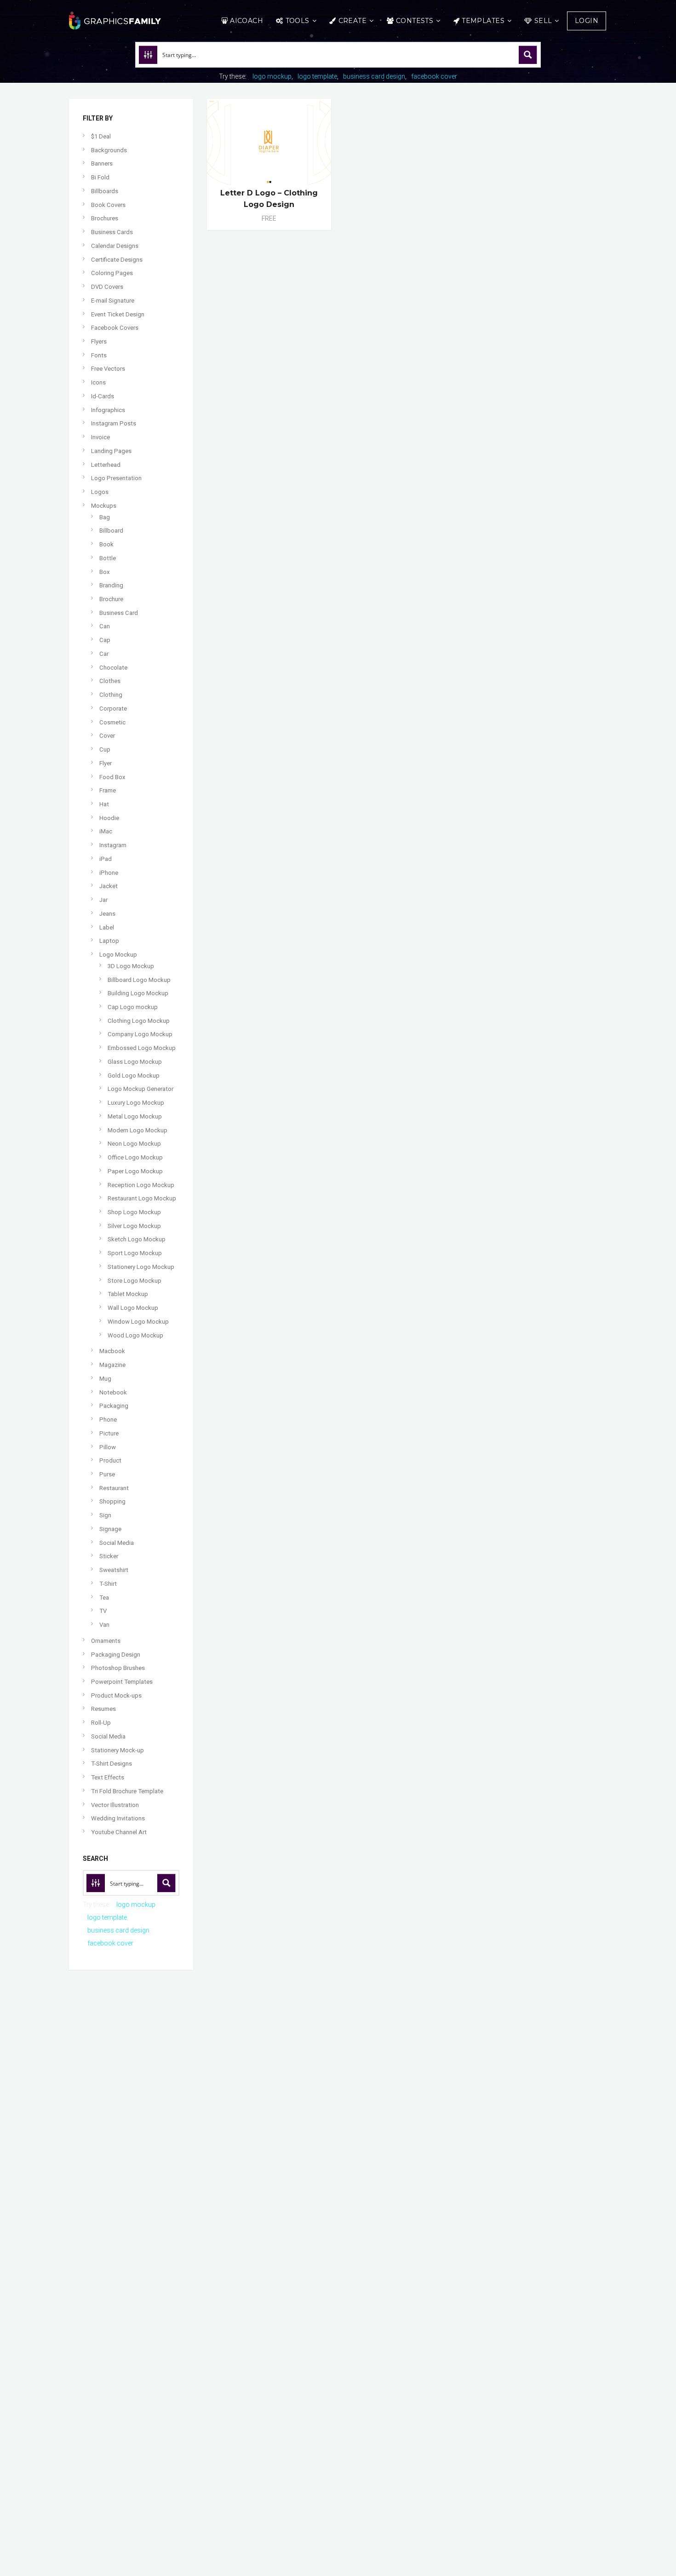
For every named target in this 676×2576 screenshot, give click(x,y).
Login (587, 21)
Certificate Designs (117, 260)
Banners (102, 164)
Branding (111, 585)
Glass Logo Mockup (135, 1062)
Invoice (100, 437)
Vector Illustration (115, 1805)
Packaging (114, 1406)
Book (106, 544)
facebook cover (434, 76)
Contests (415, 21)
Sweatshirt (114, 1570)
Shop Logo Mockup (134, 1212)
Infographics (108, 410)
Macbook (112, 1351)
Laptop (109, 941)
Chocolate (113, 668)
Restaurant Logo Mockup (142, 1198)
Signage (110, 1529)
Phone (108, 1420)
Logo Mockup (118, 955)
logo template (317, 76)
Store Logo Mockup (135, 1281)
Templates (483, 21)
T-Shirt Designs (112, 1764)
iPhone (109, 873)
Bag (105, 517)
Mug (105, 1379)
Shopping (112, 1501)
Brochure (111, 599)
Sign (105, 1515)
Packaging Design (116, 1655)
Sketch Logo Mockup (137, 1239)
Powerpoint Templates (122, 1682)
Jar (103, 900)
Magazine (112, 1365)
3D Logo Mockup (131, 966)
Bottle (108, 558)
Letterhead (106, 465)
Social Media (117, 1543)
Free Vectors (108, 369)
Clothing (111, 695)
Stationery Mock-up (117, 1750)
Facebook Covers (115, 328)
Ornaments (106, 1641)
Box (105, 572)
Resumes (103, 1709)
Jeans (107, 914)
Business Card (119, 613)
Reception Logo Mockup (141, 1185)
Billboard (111, 531)
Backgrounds (109, 150)
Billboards (105, 191)
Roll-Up (101, 1723)
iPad (106, 859)
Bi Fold (100, 177)
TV (103, 1611)
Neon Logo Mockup (134, 1144)
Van (104, 1625)
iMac (106, 831)
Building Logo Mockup (138, 993)
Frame (108, 790)
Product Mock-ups (116, 1695)
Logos (100, 492)
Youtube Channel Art (119, 1832)
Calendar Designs (115, 246)
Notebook (113, 1392)
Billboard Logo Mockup (139, 980)
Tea (104, 1598)
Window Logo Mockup (138, 1322)
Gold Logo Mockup (134, 1076)
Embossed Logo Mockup (142, 1048)
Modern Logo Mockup (137, 1130)
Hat (104, 804)
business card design (374, 76)
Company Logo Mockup (140, 1034)
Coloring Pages (112, 273)
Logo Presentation (116, 478)
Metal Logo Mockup (135, 1116)
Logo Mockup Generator (140, 1089)
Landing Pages (111, 451)
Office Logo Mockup (135, 1157)
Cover (107, 736)
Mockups (104, 506)
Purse (107, 1474)
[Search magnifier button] (528, 55)
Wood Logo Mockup (135, 1335)
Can (105, 626)
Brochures (105, 218)
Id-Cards (103, 396)
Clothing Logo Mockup (139, 1021)
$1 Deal (101, 136)
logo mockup (272, 76)
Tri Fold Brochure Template (127, 1791)
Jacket (109, 886)
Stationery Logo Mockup (141, 1267)
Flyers (99, 341)
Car (104, 654)
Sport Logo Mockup (135, 1253)
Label (107, 927)
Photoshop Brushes (118, 1668)
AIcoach (246, 21)
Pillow (108, 1447)
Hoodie (109, 818)
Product (110, 1460)
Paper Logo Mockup (135, 1171)
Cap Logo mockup (133, 1007)
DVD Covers (107, 287)
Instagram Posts (114, 423)
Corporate (113, 709)
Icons (98, 382)
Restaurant (114, 1488)
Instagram (113, 845)
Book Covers (108, 205)
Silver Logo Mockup (134, 1226)
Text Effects (108, 1777)
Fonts (99, 355)
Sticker (109, 1556)
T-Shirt (108, 1584)
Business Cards (112, 232)
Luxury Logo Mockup (136, 1103)
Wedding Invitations (118, 1818)
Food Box (112, 777)
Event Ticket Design (118, 314)
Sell (543, 21)
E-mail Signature (113, 301)
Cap (105, 640)
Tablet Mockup (128, 1294)
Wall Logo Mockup (133, 1308)
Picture (109, 1433)
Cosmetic (112, 722)
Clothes (110, 681)
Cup (105, 749)
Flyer (106, 763)
